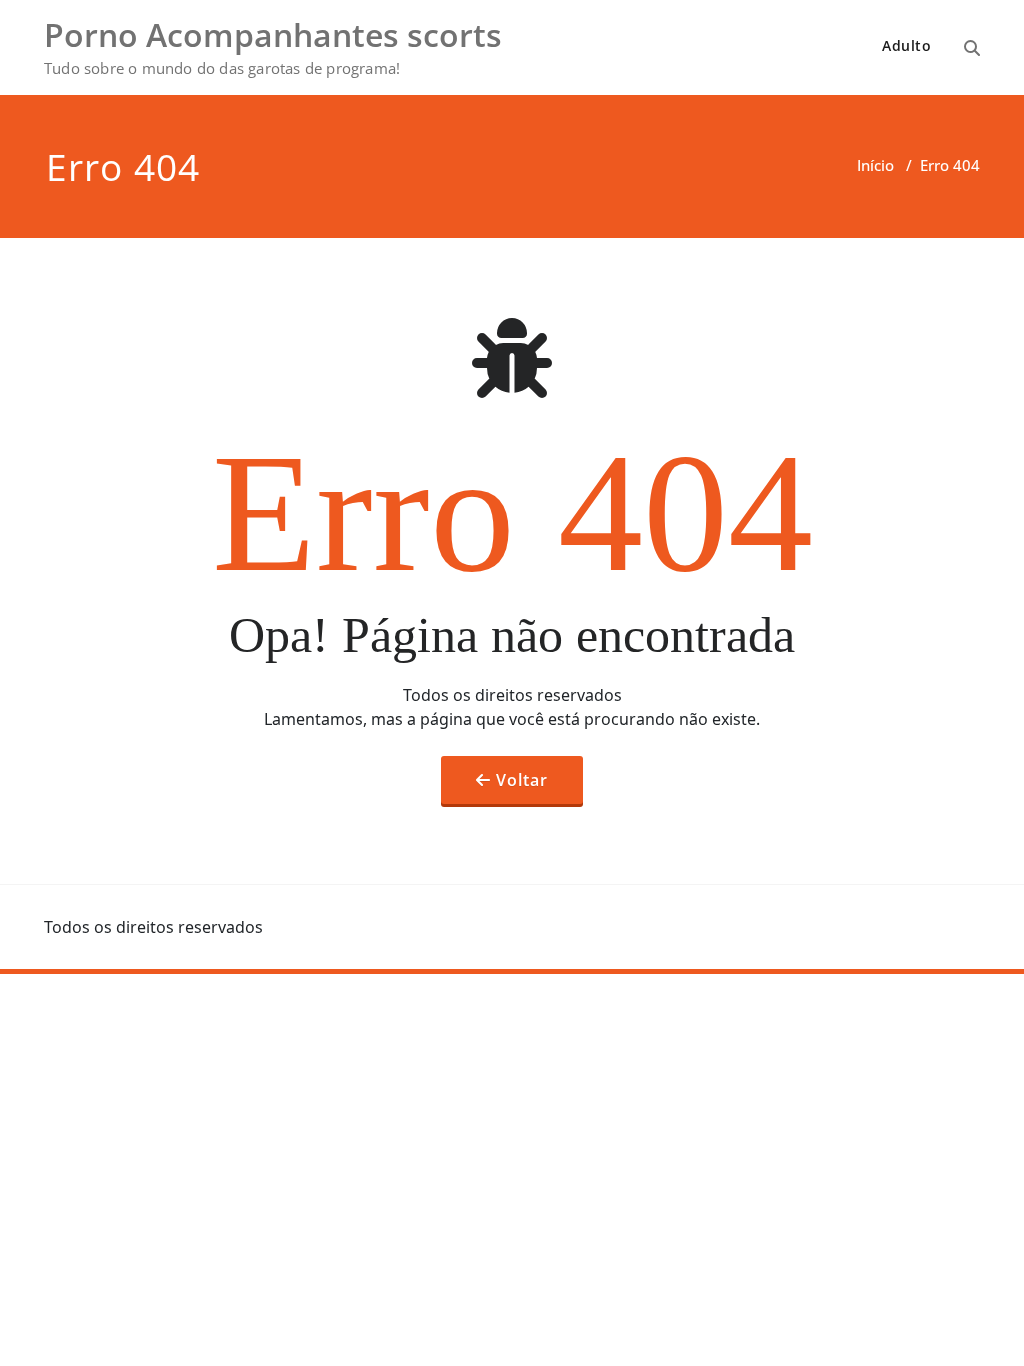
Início (875, 165)
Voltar (522, 780)
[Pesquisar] (972, 48)
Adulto (906, 45)
